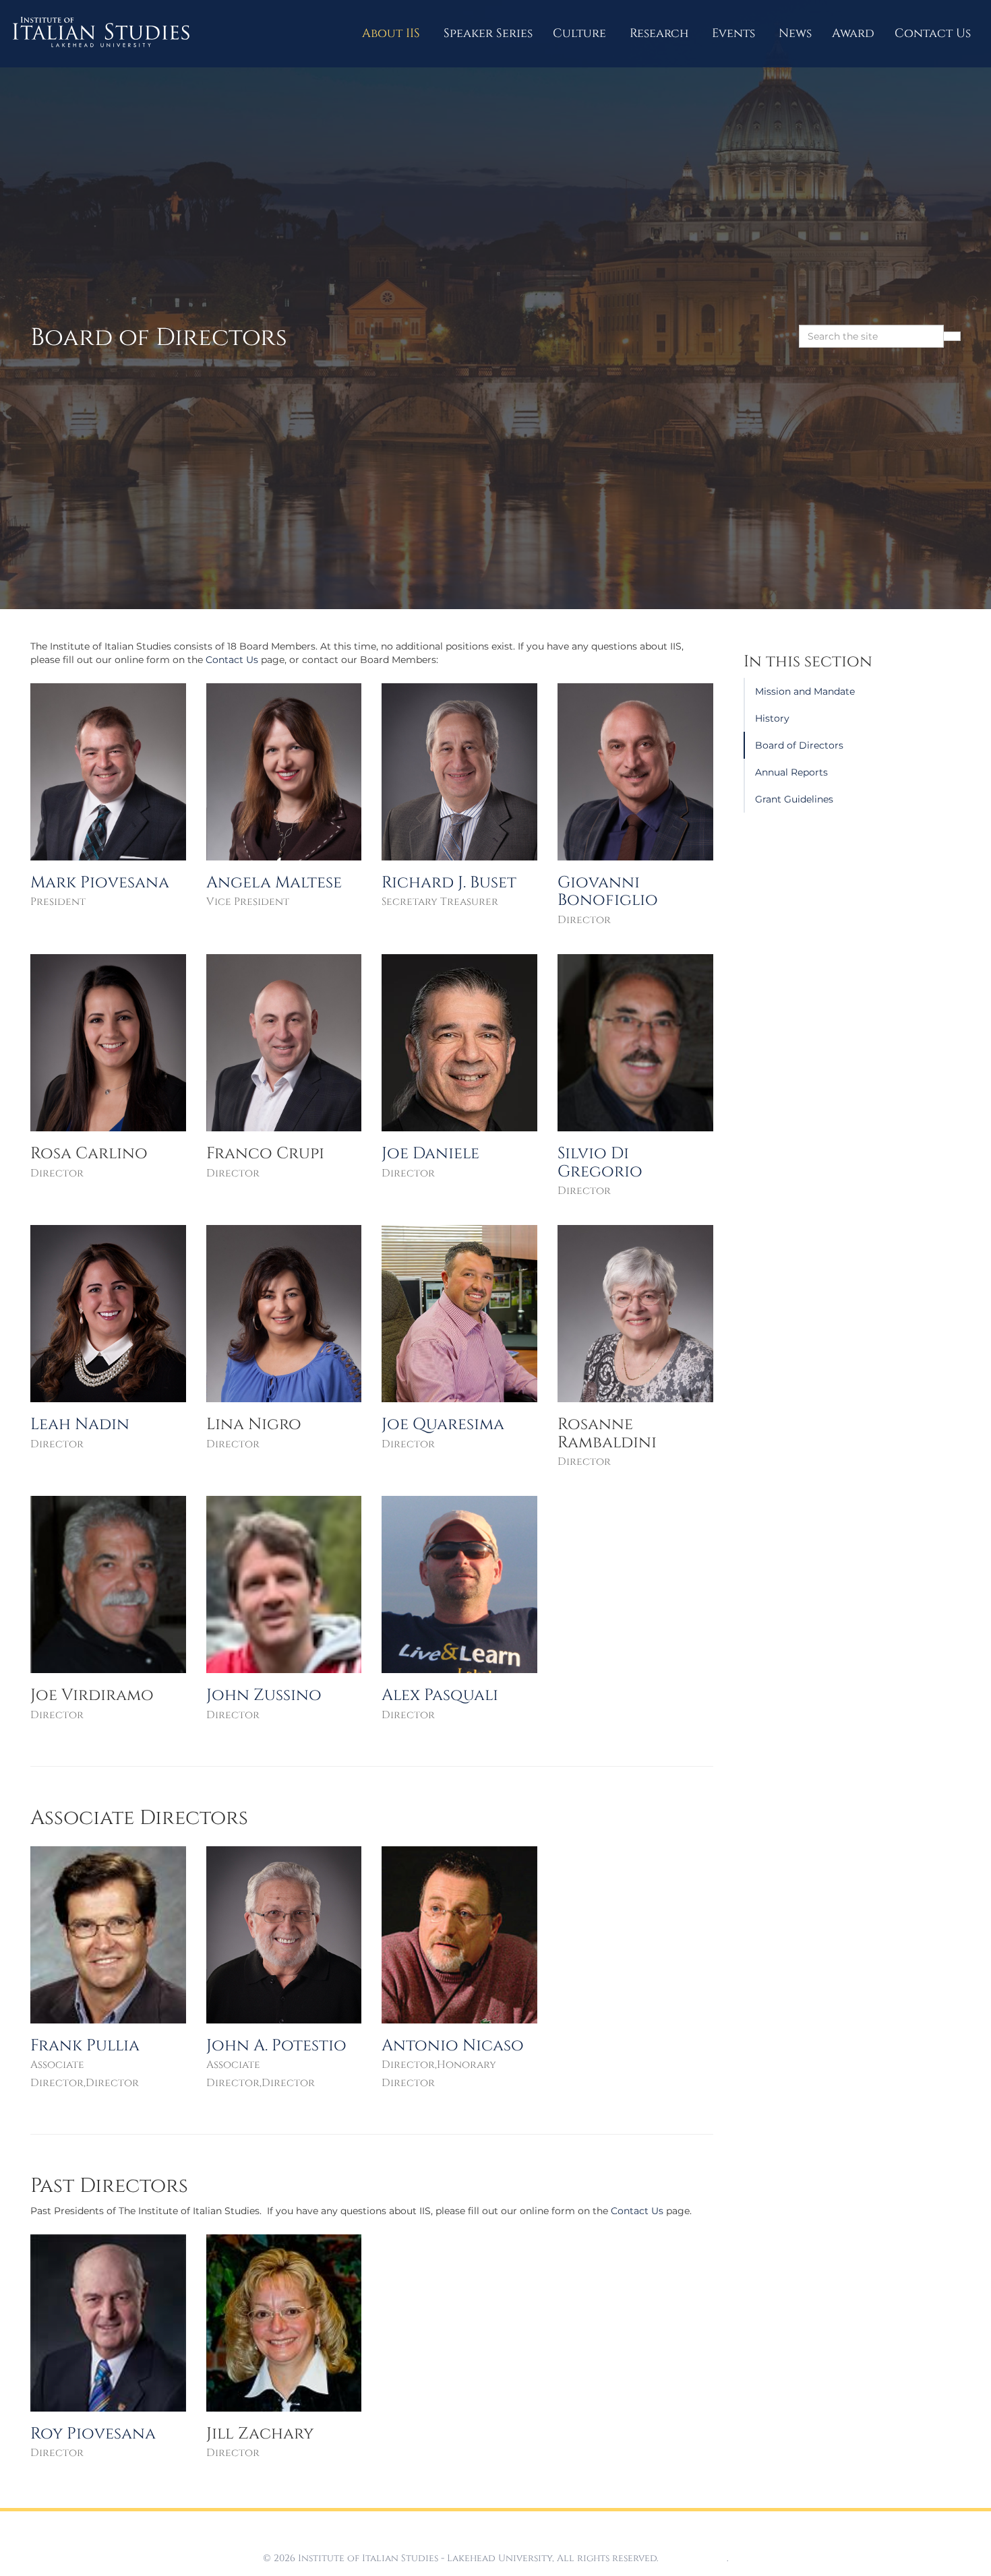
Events (735, 33)
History (772, 718)
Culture (581, 33)
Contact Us (933, 33)
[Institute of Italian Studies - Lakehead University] (101, 34)
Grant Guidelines (794, 799)
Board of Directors (799, 745)
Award (853, 33)
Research (661, 33)
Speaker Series (488, 33)
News (795, 33)
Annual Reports (791, 772)
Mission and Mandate (805, 691)
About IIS (393, 33)
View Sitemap (694, 2558)
